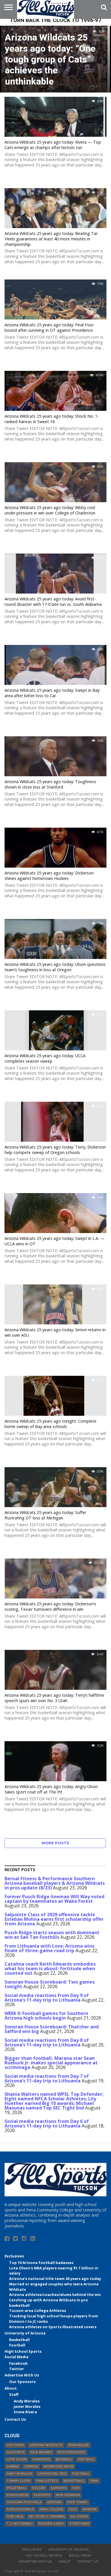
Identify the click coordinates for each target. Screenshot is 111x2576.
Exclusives (14, 2256)
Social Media (17, 2357)
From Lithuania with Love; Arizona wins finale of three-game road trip (50, 1948)
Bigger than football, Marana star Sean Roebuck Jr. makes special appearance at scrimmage (51, 2063)
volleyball (17, 2488)
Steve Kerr (79, 2524)
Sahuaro (59, 2488)
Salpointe (16, 2452)
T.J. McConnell (20, 2524)
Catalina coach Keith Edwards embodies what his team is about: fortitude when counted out (50, 1968)
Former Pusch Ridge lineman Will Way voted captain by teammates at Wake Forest (55, 1899)
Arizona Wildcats (46, 2445)
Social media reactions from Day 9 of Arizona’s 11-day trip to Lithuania (47, 1998)
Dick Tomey (77, 2502)
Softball (86, 2459)
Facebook (18, 2363)
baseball (64, 2459)
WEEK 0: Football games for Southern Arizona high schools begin (46, 2016)
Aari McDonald (20, 2509)
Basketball (19, 2340)
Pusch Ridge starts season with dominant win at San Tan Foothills (52, 1935)
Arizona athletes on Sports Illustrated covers (53, 2327)
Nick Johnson (68, 2495)
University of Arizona (25, 2333)
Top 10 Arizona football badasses (41, 2263)
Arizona (54, 2502)
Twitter (17, 2369)
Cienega (31, 2467)
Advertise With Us (22, 2375)
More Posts (55, 1843)
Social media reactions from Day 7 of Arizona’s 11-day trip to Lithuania (47, 2078)
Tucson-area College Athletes (38, 2310)
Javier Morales (27, 2406)
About (11, 2388)
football (81, 2474)
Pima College (51, 2509)
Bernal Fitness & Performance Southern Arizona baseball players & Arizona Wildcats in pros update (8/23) (55, 1883)
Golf (73, 2509)
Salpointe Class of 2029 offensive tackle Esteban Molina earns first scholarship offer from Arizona (54, 1919)
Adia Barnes (41, 2452)
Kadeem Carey (51, 2524)
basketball (74, 2481)
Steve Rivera (25, 2412)
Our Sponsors (22, 2382)
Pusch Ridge (18, 2495)
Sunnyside (41, 2459)
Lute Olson (17, 2459)
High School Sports (23, 2351)
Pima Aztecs (47, 2481)
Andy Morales (27, 2401)
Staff (14, 2394)
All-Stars (79, 2516)
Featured (15, 2445)
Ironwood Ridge (58, 2467)
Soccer (39, 2488)
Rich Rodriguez (71, 2452)
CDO (76, 2488)
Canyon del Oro (52, 2474)
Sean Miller (78, 2445)
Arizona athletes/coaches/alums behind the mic (55, 2295)
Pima (94, 2481)
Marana (90, 2509)
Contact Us (15, 2419)
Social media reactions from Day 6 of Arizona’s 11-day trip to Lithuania (47, 2123)
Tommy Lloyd (18, 2481)
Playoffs (42, 2495)
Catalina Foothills (24, 2502)
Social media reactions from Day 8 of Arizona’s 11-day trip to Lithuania (47, 2042)
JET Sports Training (47, 2516)
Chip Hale (15, 2516)
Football (17, 2345)
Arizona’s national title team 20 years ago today (55, 2279)
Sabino (13, 2467)
